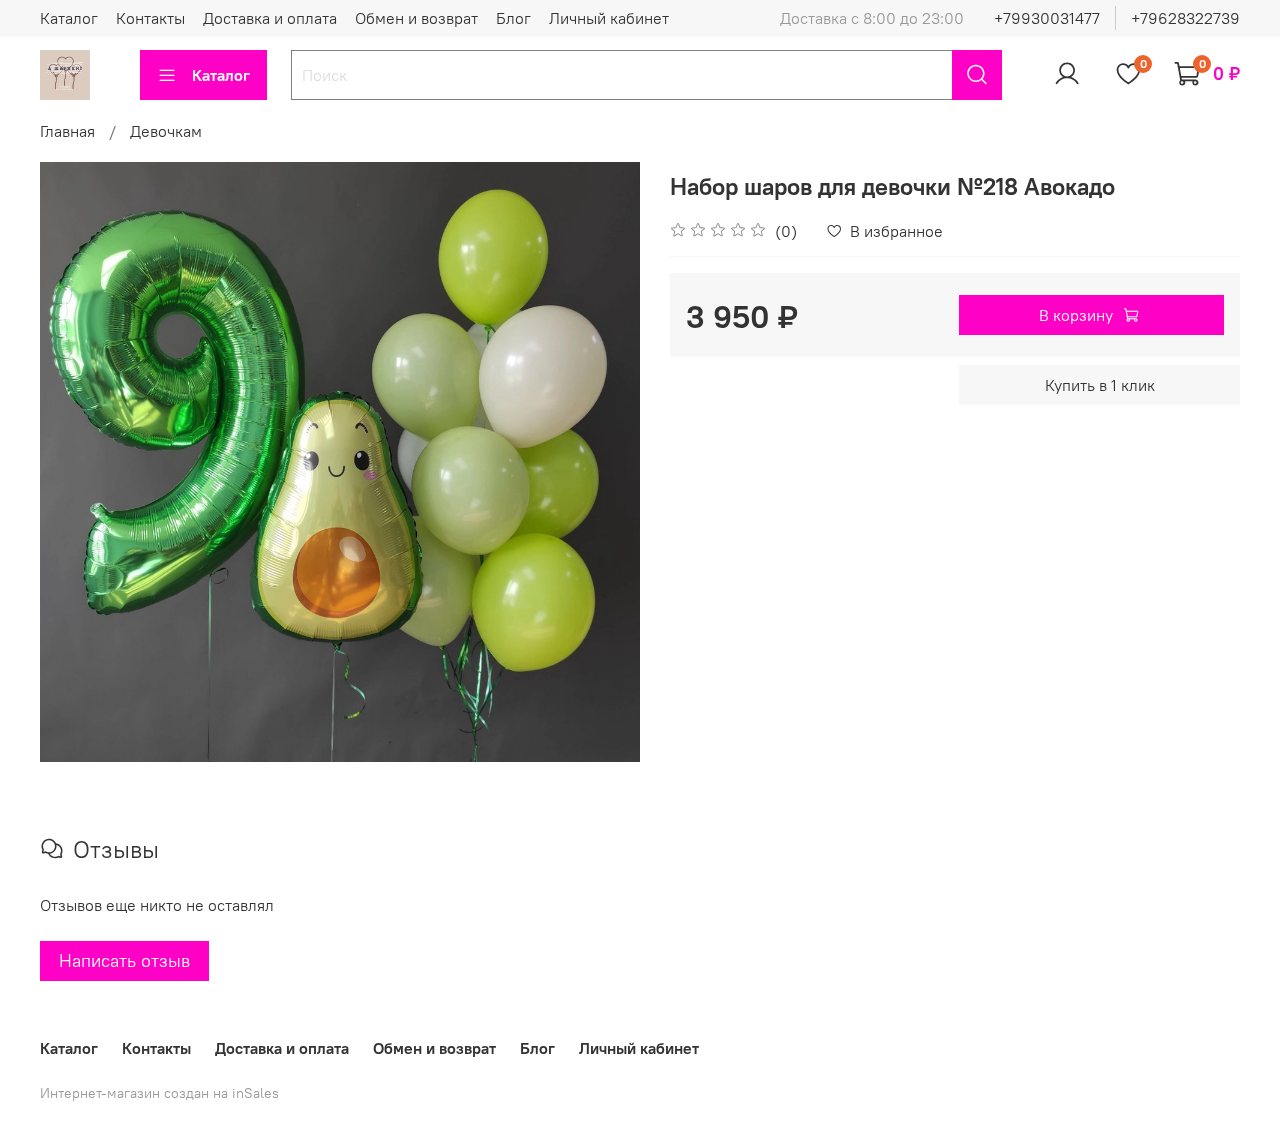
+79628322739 (1185, 18)
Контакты (150, 18)
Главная (67, 131)
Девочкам (166, 131)
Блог (513, 18)
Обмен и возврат (416, 18)
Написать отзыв (124, 960)
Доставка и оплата (270, 18)
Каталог (69, 18)
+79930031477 (1047, 18)
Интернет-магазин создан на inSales (159, 1093)
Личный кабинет (609, 18)
